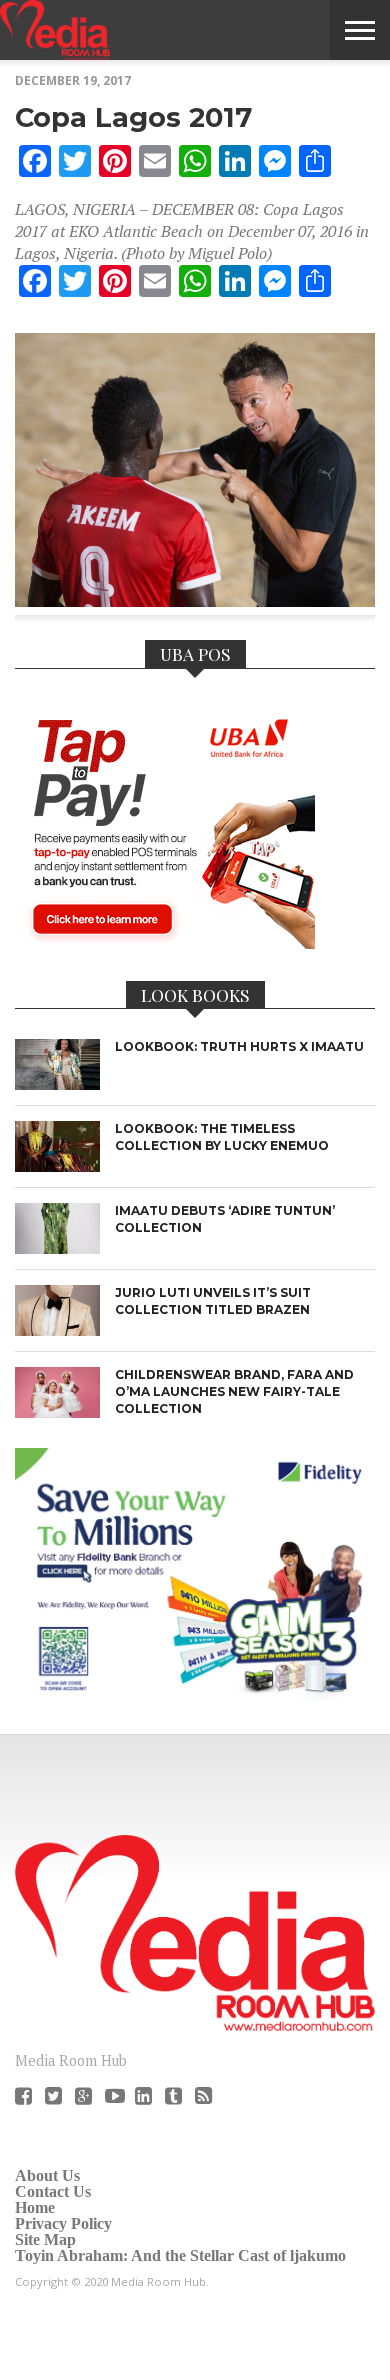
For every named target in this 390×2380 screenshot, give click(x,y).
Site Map (45, 2239)
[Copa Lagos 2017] (195, 600)
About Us (47, 2175)
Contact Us (53, 2191)
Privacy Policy (63, 2223)
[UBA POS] (165, 943)
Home (35, 2207)
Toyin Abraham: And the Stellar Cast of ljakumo (180, 2255)
